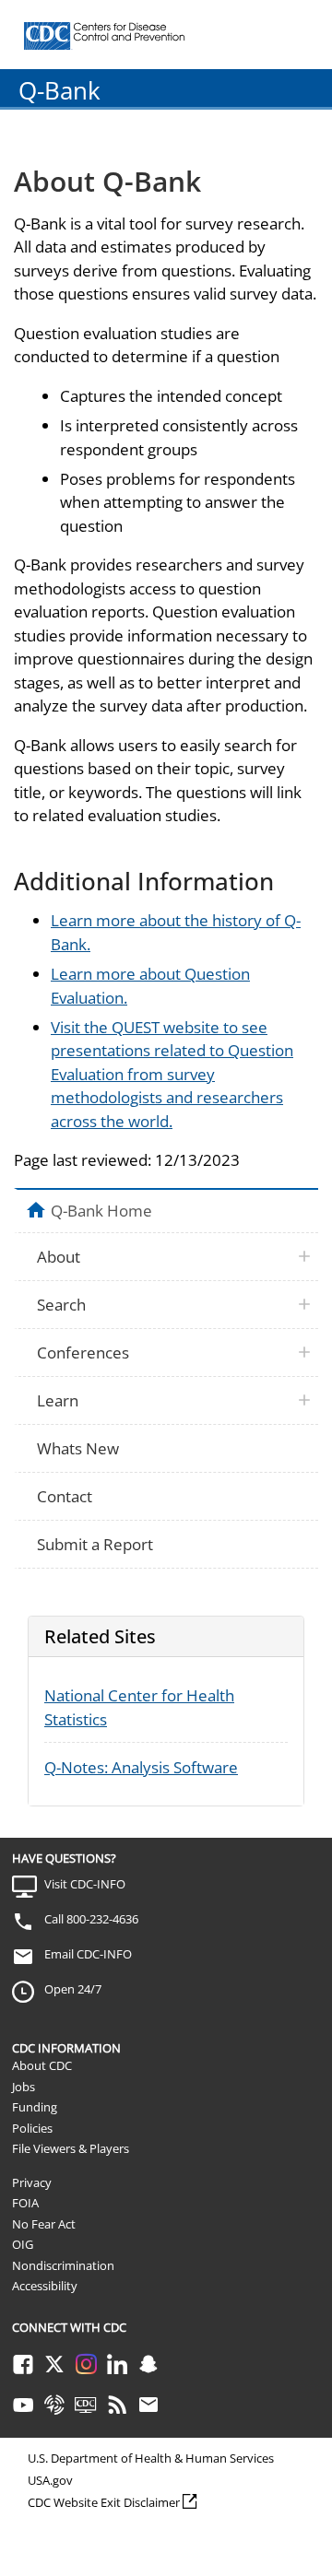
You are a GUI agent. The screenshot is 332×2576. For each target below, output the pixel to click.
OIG (23, 2244)
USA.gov (50, 2480)
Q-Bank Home (101, 1210)
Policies (32, 2128)
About (59, 1257)
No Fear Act (44, 2224)
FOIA (25, 2203)
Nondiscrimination (63, 2265)
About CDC (42, 2065)
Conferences (83, 1353)
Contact (65, 1496)
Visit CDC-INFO (85, 1884)
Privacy (32, 2182)
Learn (58, 1400)
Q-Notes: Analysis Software (141, 1767)
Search (61, 1305)
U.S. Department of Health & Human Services (151, 2458)
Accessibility (45, 2286)
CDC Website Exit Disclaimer (104, 2502)
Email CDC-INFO (88, 1954)
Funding (35, 2107)
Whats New (78, 1448)
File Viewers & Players (71, 2148)
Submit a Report (95, 1544)
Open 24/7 (73, 1989)
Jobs (24, 2087)
